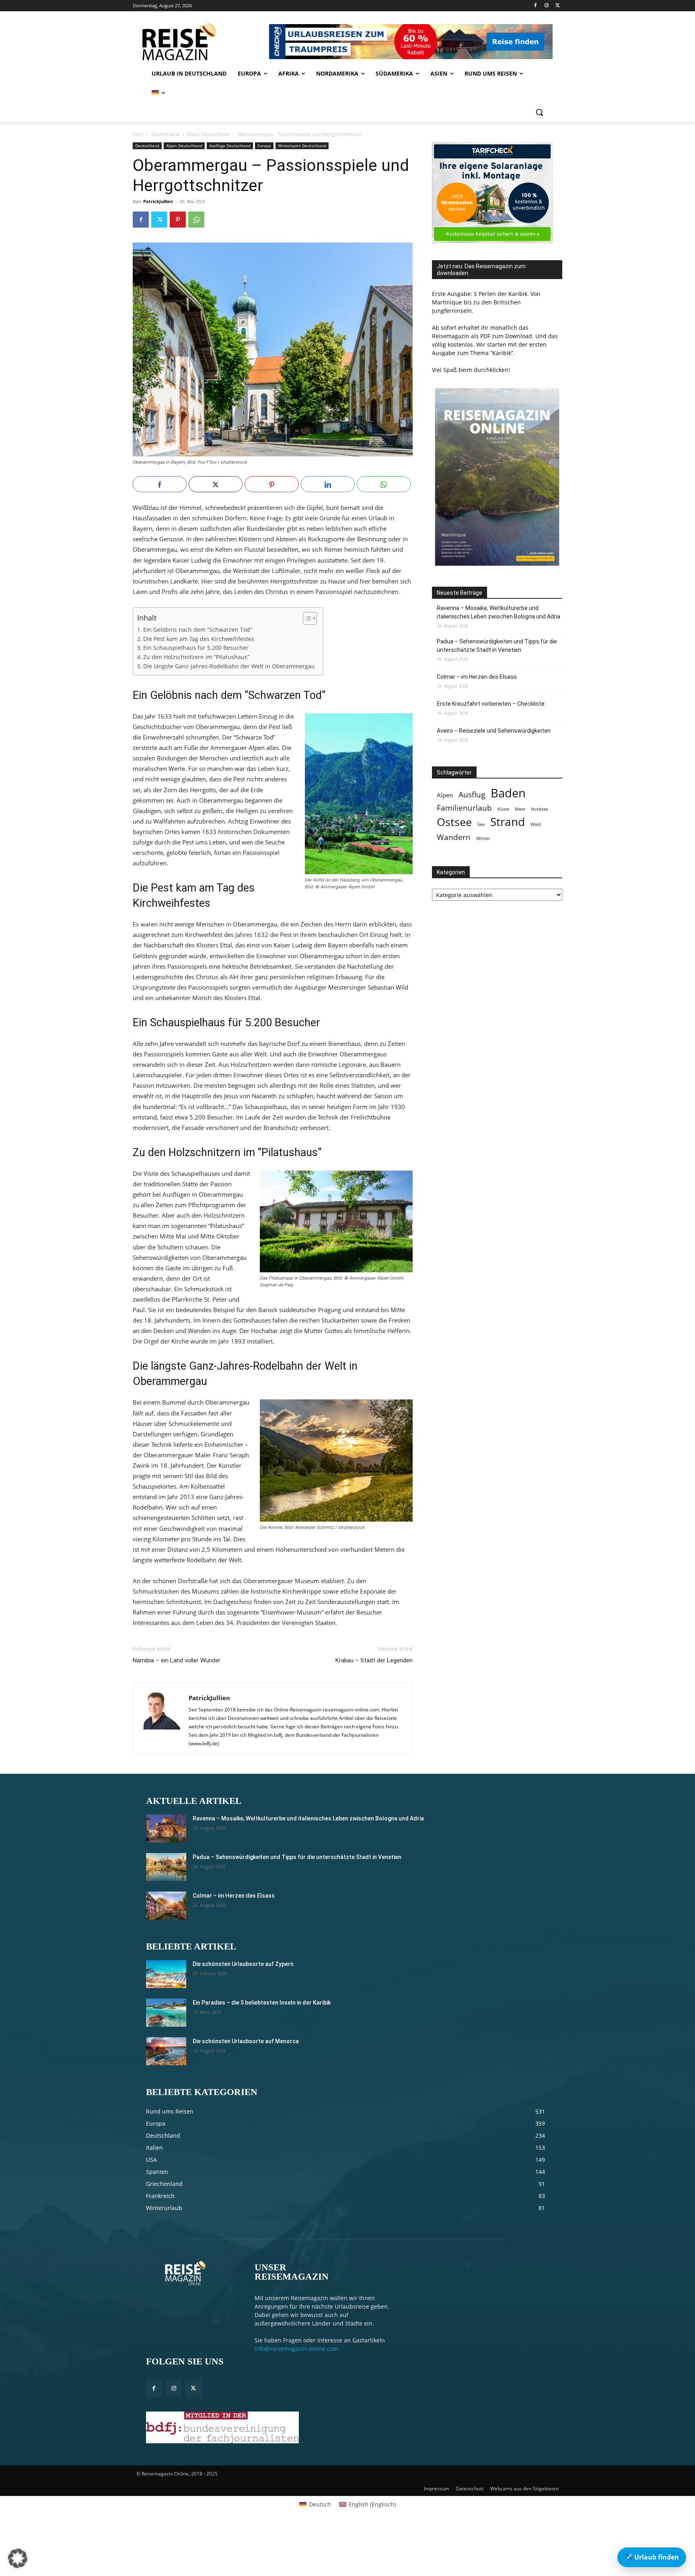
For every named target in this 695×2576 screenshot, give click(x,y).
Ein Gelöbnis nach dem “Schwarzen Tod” (198, 630)
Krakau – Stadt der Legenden (374, 1660)
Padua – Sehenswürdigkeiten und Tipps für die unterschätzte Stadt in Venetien (497, 646)
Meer (520, 809)
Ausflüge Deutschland (230, 146)
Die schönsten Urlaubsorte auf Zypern (243, 1964)
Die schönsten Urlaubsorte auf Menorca (246, 2041)
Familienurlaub (464, 808)
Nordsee (540, 809)
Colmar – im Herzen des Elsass (477, 677)
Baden (508, 793)
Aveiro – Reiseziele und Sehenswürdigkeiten (494, 731)
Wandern (454, 837)
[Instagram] (546, 6)
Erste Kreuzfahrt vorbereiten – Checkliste (491, 704)
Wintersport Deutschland (302, 146)
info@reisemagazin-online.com (296, 2349)
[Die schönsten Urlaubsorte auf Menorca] (166, 2051)
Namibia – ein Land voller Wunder (177, 1660)
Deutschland (165, 134)
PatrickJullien (158, 201)
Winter (483, 838)
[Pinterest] (178, 220)
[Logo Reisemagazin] (200, 41)
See (481, 824)
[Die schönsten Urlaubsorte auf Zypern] (166, 1974)
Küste (503, 809)
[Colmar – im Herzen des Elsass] (166, 1906)
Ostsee (454, 822)
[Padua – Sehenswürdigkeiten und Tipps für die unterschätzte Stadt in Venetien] (166, 1867)
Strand (508, 822)
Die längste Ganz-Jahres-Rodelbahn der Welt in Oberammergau (229, 666)
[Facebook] (536, 6)
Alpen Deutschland (208, 134)
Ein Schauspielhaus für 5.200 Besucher (196, 648)
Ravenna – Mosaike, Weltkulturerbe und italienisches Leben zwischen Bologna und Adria (499, 612)
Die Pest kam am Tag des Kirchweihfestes (199, 639)
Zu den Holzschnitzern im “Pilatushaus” (196, 657)
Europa (264, 146)
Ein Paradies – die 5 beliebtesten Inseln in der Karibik (262, 2003)
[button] (539, 112)
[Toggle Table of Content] (306, 618)
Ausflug (472, 794)
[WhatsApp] (196, 220)
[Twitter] (558, 6)
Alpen (445, 795)
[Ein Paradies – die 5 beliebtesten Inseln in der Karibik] (166, 2013)
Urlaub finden (652, 2557)
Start (138, 134)
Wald (536, 824)
